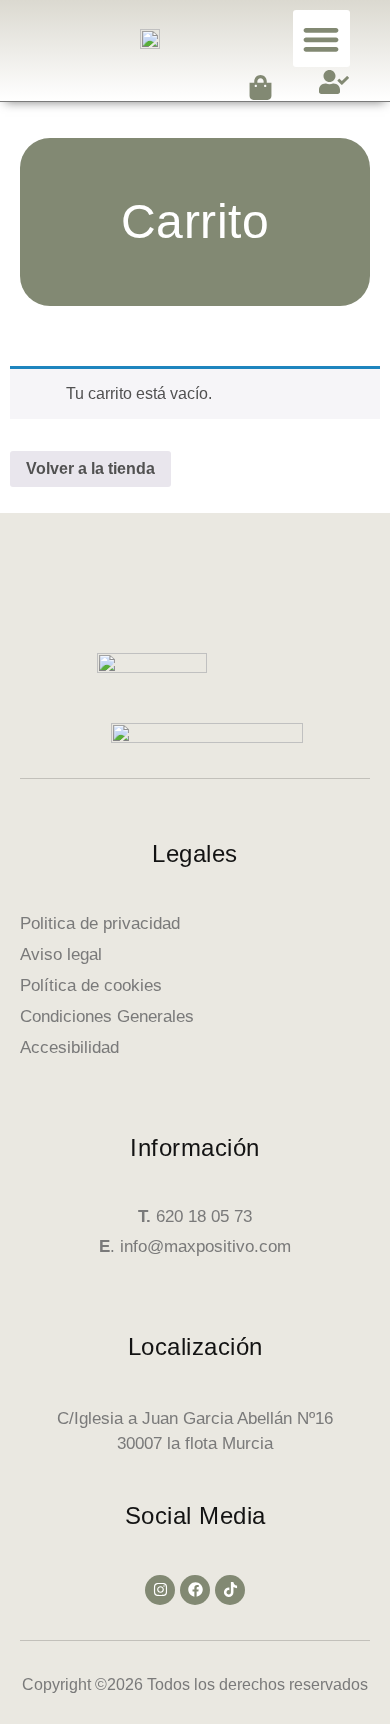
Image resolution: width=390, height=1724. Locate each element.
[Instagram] (160, 1590)
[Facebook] (195, 1590)
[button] (321, 38)
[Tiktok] (230, 1590)
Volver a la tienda (90, 468)
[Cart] (260, 87)
